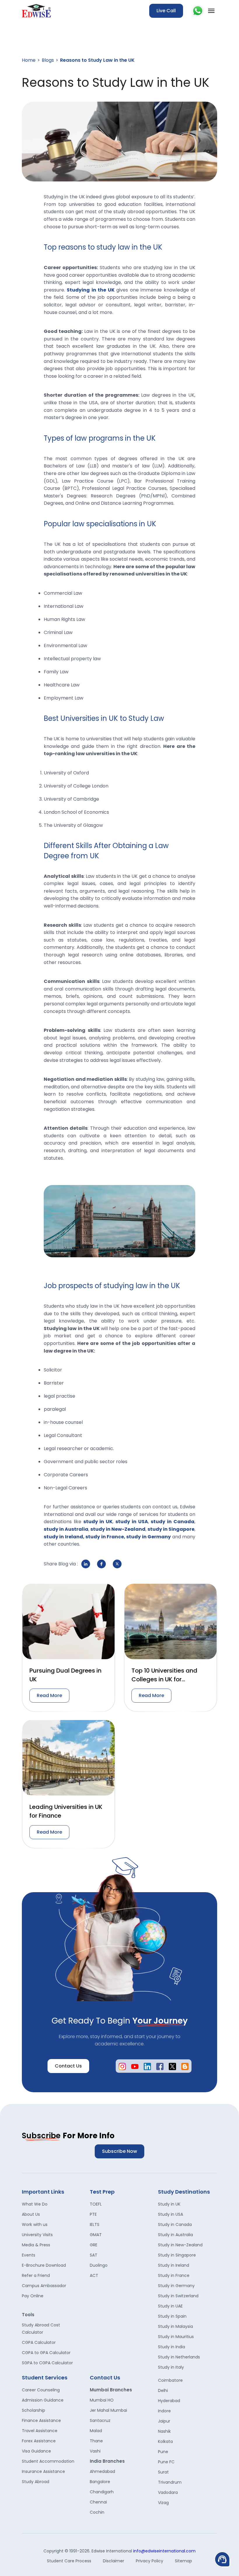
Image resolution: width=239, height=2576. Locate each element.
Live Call (166, 11)
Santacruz (100, 2420)
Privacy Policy (150, 2561)
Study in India (172, 2347)
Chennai (98, 2502)
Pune (163, 2452)
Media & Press (36, 2245)
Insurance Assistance (43, 2471)
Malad (96, 2431)
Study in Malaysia (175, 2326)
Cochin (97, 2512)
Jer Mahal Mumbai (108, 2410)
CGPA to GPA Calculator (46, 2353)
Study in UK (169, 2204)
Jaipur (164, 2421)
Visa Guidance (36, 2451)
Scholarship (34, 2410)
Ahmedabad (102, 2471)
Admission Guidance (43, 2400)
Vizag (163, 2503)
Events (29, 2255)
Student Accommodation (48, 2461)
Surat (163, 2472)
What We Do (35, 2204)
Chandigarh (102, 2492)
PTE (93, 2214)
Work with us (35, 2224)
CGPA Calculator (39, 2342)
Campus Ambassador (44, 2286)
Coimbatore (170, 2380)
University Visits (37, 2235)
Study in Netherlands (179, 2357)
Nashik (164, 2431)
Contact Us (68, 2066)
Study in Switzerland (178, 2296)
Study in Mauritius (176, 2337)
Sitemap (183, 2561)
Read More (49, 1695)
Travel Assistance (40, 2431)
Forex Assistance (39, 2441)
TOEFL (96, 2204)
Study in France (174, 2275)
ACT (94, 2275)
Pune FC (166, 2462)
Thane (96, 2441)
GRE (94, 2245)
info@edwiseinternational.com (164, 2551)
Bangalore (100, 2482)
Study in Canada (175, 2224)
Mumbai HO (102, 2400)
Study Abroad (36, 2482)
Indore (164, 2411)
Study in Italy (171, 2367)
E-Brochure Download (44, 2265)
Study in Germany (176, 2286)
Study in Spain (172, 2316)
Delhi (163, 2390)
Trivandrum (170, 2482)
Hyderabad (169, 2401)
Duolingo (99, 2265)
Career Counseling (41, 2390)
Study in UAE (170, 2306)
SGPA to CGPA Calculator (47, 2363)
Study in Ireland (174, 2265)
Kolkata (165, 2441)
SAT (94, 2255)
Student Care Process (69, 2561)
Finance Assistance (41, 2420)
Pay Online (33, 2296)
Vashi (95, 2451)
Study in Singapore (177, 2255)
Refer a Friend (36, 2275)
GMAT (96, 2235)
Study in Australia (175, 2235)
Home (29, 60)
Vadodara (168, 2492)
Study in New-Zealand (180, 2245)
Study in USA (171, 2214)
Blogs (48, 60)
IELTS (95, 2224)
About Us (31, 2214)
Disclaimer (114, 2561)
